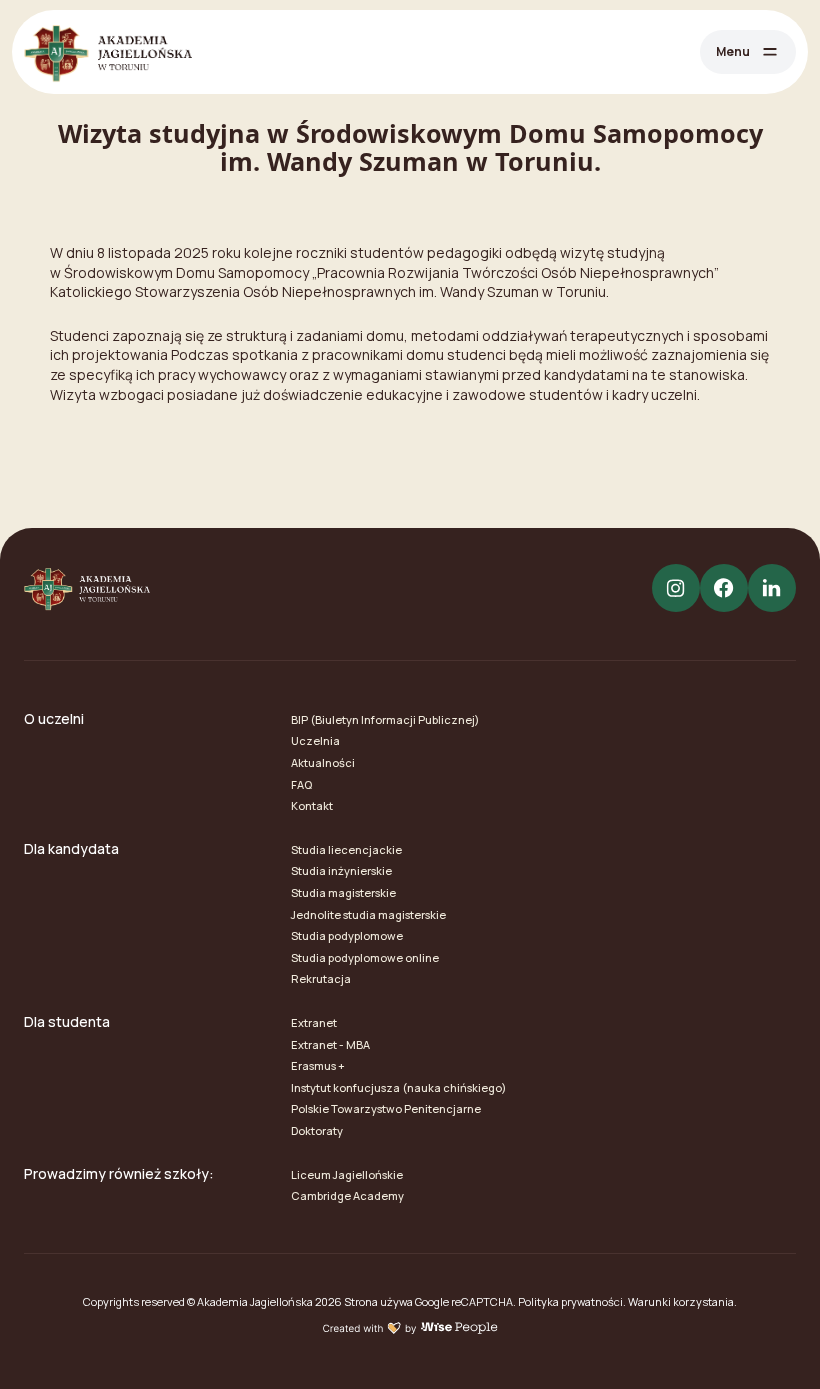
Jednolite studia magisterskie (368, 914)
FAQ (301, 784)
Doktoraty (317, 1130)
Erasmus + (318, 1065)
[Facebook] (724, 588)
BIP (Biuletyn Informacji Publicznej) (385, 719)
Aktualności (323, 762)
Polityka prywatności (570, 1301)
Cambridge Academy (347, 1195)
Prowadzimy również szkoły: (119, 1173)
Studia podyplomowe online (365, 957)
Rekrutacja (321, 978)
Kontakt (312, 805)
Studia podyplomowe (347, 935)
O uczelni (54, 718)
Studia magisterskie (343, 892)
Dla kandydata (71, 848)
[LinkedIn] (772, 588)
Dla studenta (67, 1021)
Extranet (314, 1022)
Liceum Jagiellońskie (347, 1174)
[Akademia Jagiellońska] (108, 52)
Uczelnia (315, 740)
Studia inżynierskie (341, 870)
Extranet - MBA (330, 1044)
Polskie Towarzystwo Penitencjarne (386, 1108)
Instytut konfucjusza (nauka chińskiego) (398, 1087)
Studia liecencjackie (346, 849)
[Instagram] (676, 588)
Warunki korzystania (681, 1301)
